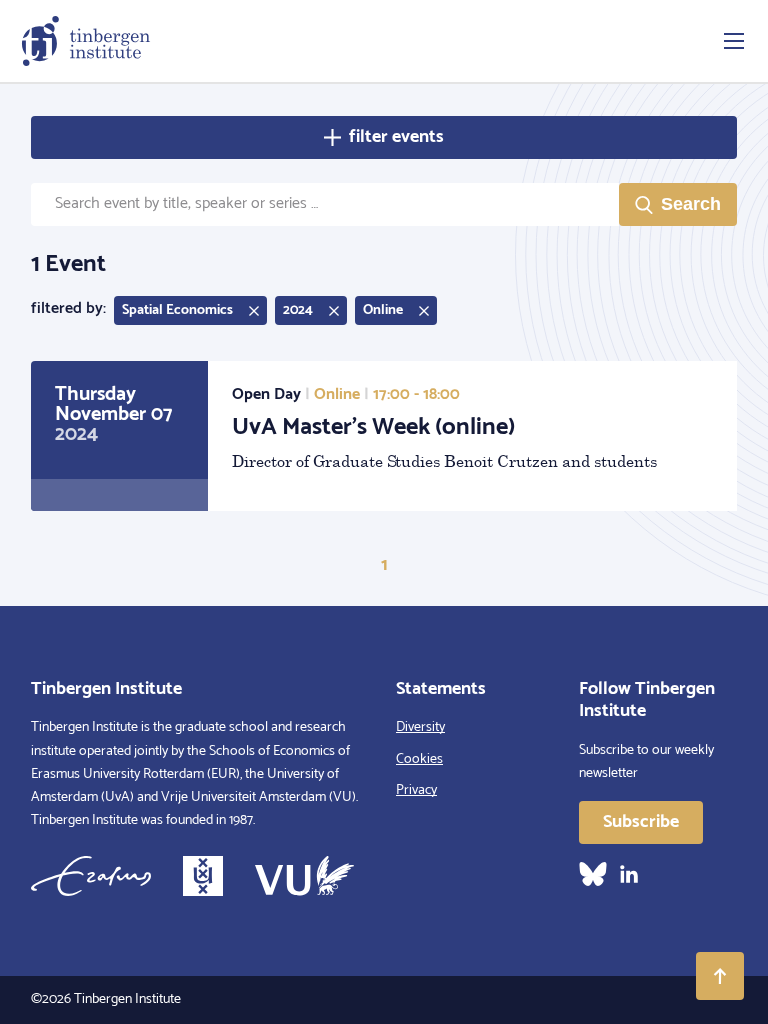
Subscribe (641, 822)
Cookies (419, 759)
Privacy (416, 790)
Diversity (420, 727)
